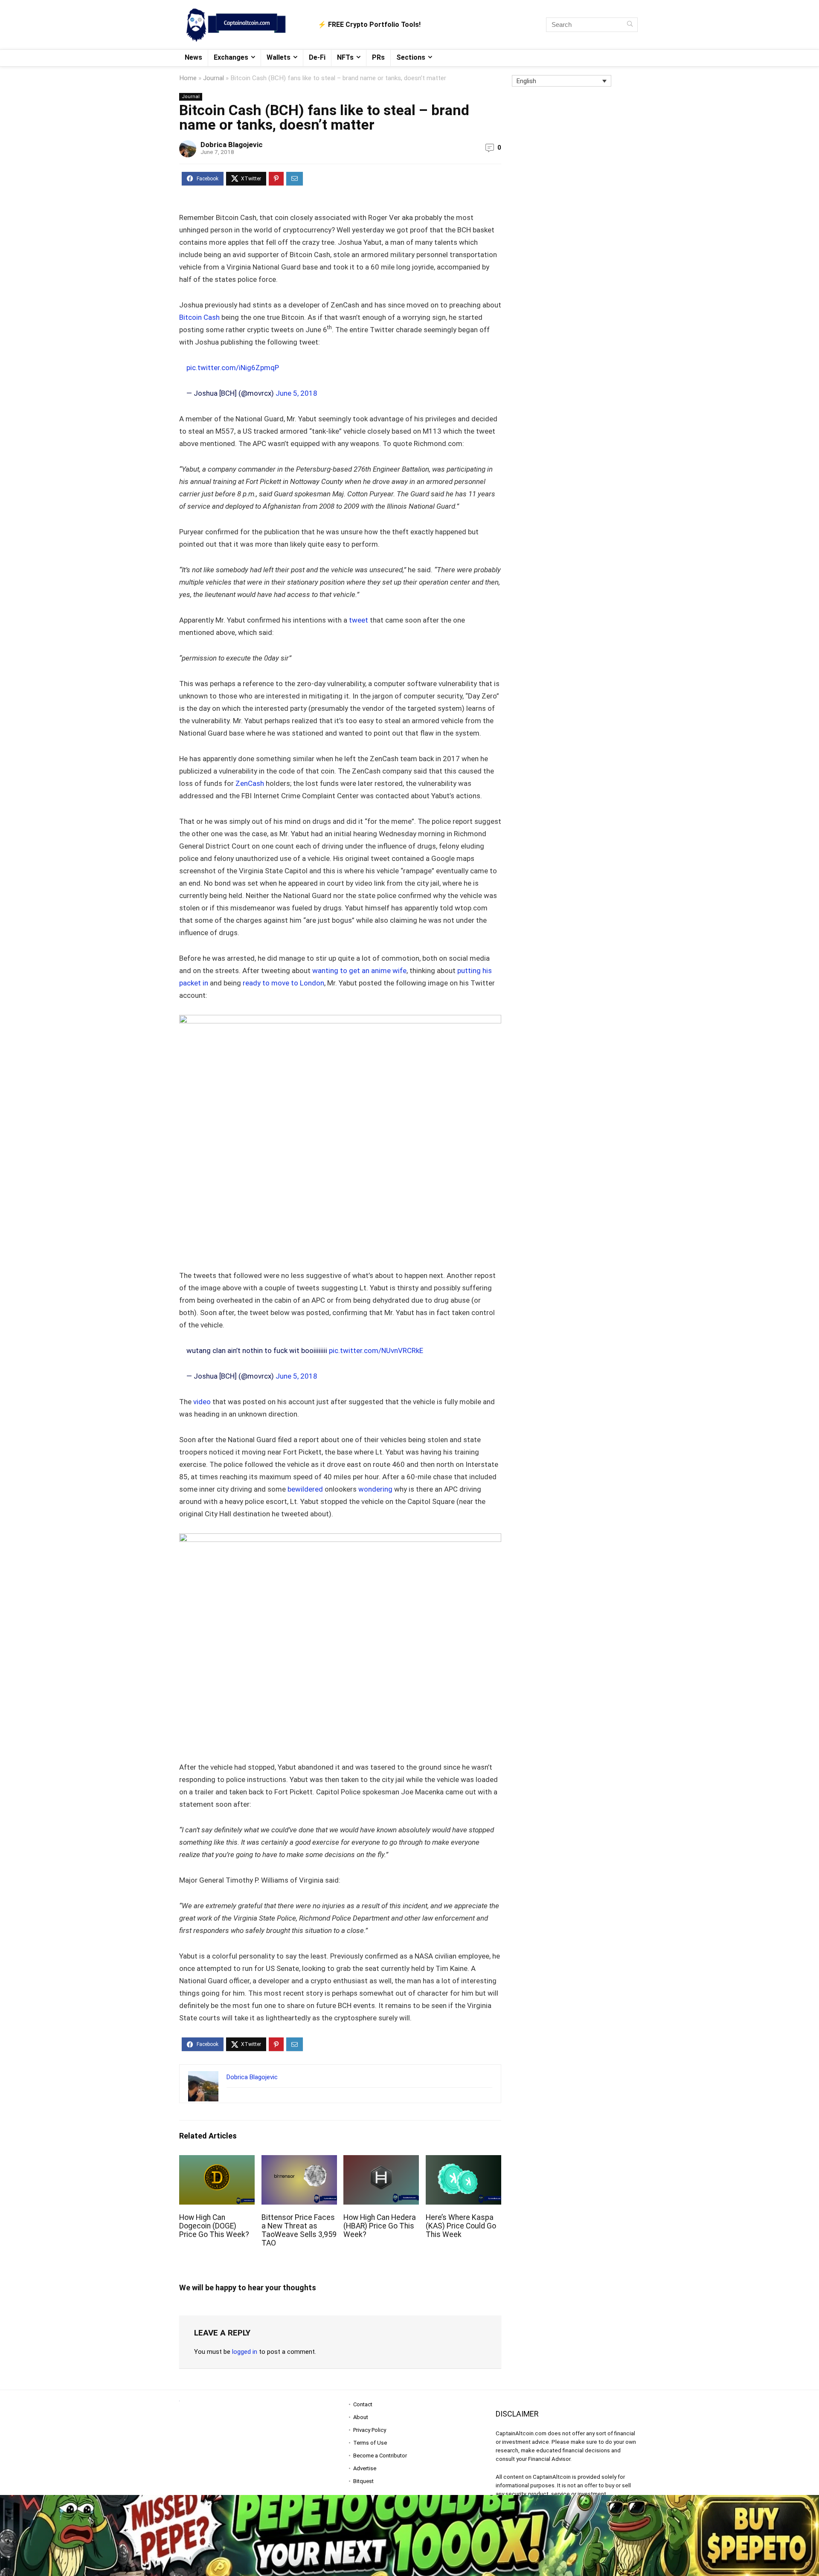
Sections (411, 57)
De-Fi (317, 57)
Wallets (279, 57)
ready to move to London (283, 983)
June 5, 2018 (296, 393)
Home (188, 78)
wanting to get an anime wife (359, 971)
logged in (245, 2352)
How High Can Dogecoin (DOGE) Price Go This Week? (214, 2226)
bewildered (305, 1489)
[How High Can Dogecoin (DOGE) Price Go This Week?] (217, 2161)
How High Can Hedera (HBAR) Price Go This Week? (380, 2226)
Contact (363, 2404)
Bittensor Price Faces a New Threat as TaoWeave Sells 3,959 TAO (299, 2230)
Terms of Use (370, 2443)
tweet (359, 620)
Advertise (365, 2468)
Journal (213, 78)
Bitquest (363, 2481)
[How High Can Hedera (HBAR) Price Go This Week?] (381, 2161)
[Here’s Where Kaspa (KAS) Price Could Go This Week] (463, 2161)
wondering (375, 1489)
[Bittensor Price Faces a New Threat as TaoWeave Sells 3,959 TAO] (299, 2161)
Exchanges (231, 57)
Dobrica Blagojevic (232, 145)
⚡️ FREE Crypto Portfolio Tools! (369, 25)
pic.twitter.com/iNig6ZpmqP (233, 368)
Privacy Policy (370, 2430)
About (361, 2417)
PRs (378, 57)
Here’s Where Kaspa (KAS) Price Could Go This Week (461, 2226)
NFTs (345, 57)
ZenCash (250, 783)
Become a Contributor (380, 2456)
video (202, 1402)
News (193, 57)
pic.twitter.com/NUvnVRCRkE (376, 1350)
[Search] (630, 25)
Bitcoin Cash (199, 317)
